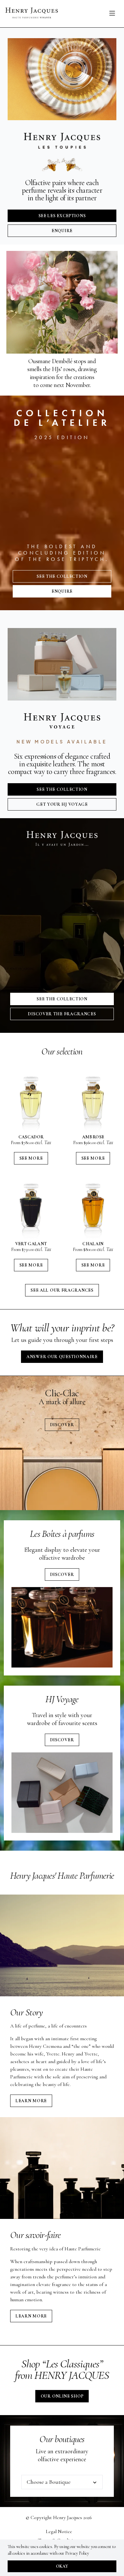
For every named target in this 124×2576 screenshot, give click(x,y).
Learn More (31, 2101)
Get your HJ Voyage (62, 804)
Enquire (62, 231)
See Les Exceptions (62, 216)
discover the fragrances (62, 1014)
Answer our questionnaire (62, 1357)
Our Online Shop (62, 2396)
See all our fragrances (62, 1290)
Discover (62, 1425)
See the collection (62, 576)
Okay (62, 2566)
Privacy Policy (77, 2553)
